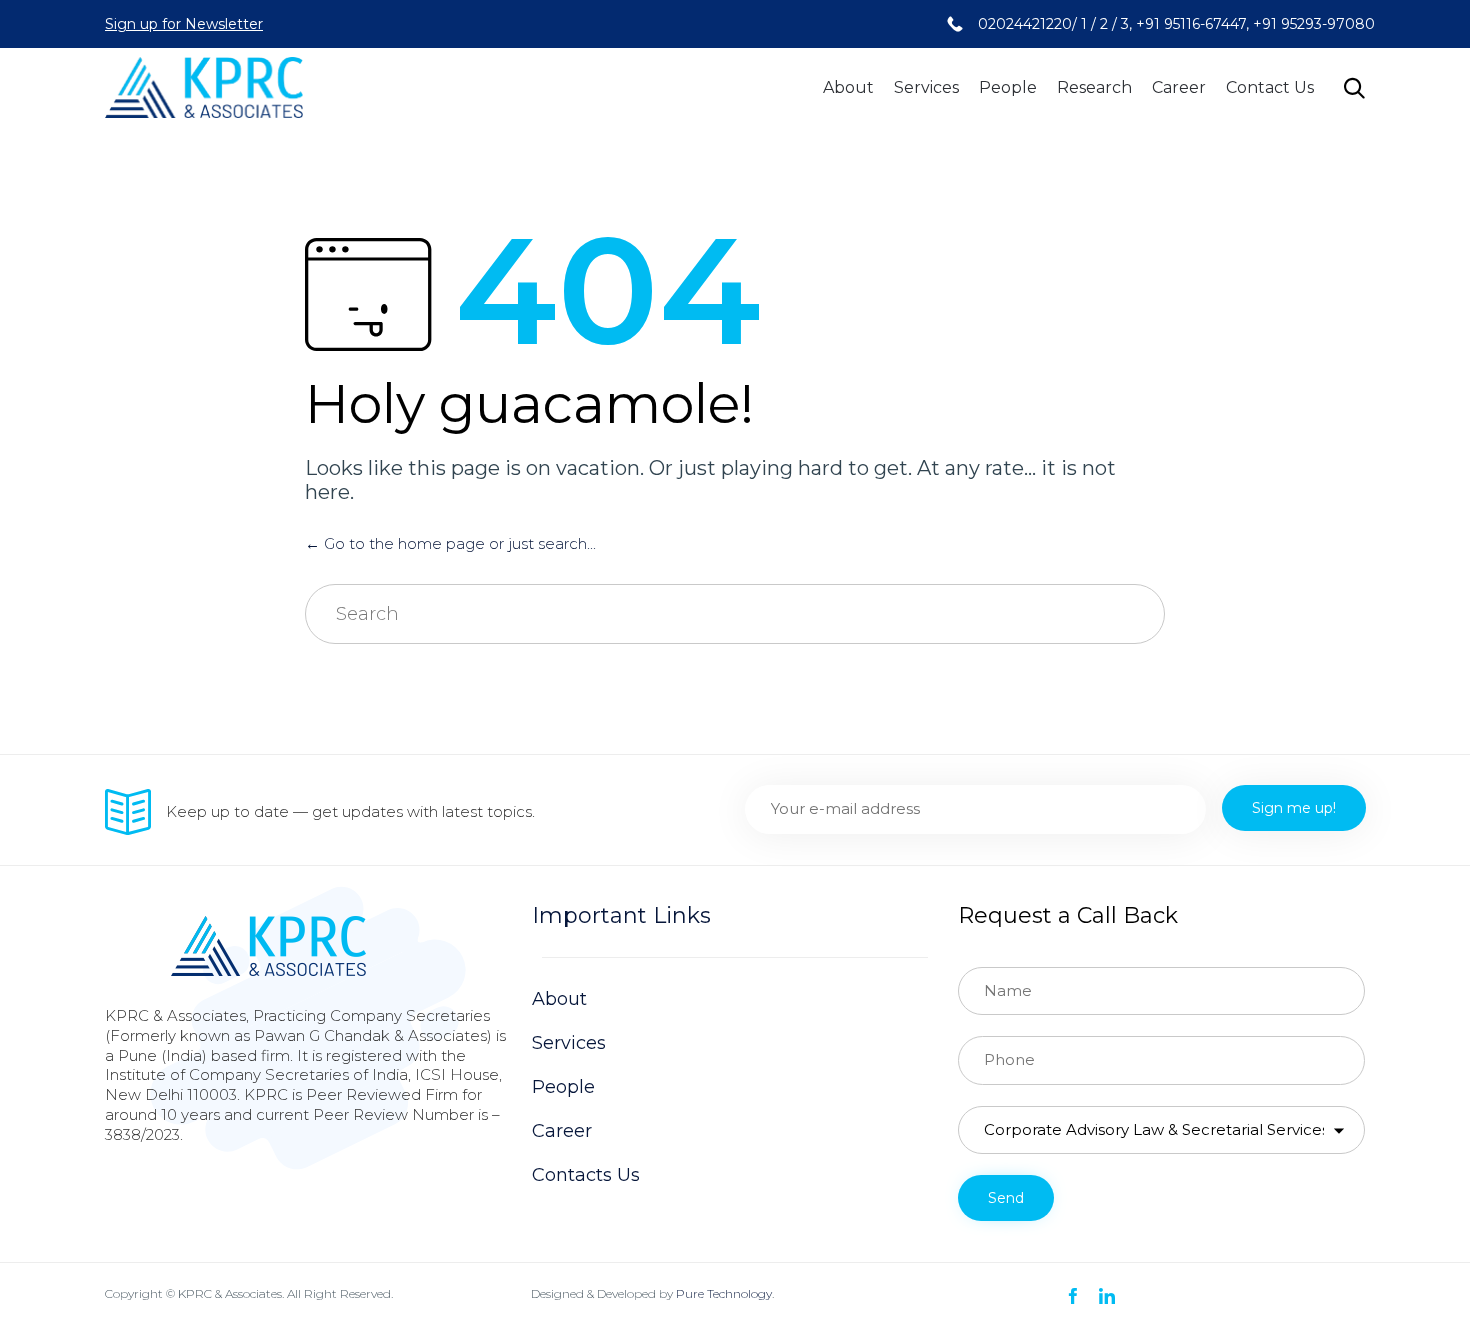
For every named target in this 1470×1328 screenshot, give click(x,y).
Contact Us (1270, 87)
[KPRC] (204, 87)
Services (926, 87)
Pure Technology (724, 1293)
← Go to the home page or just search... (450, 543)
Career (1179, 87)
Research (1094, 87)
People (1008, 87)
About (848, 87)
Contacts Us (586, 1175)
